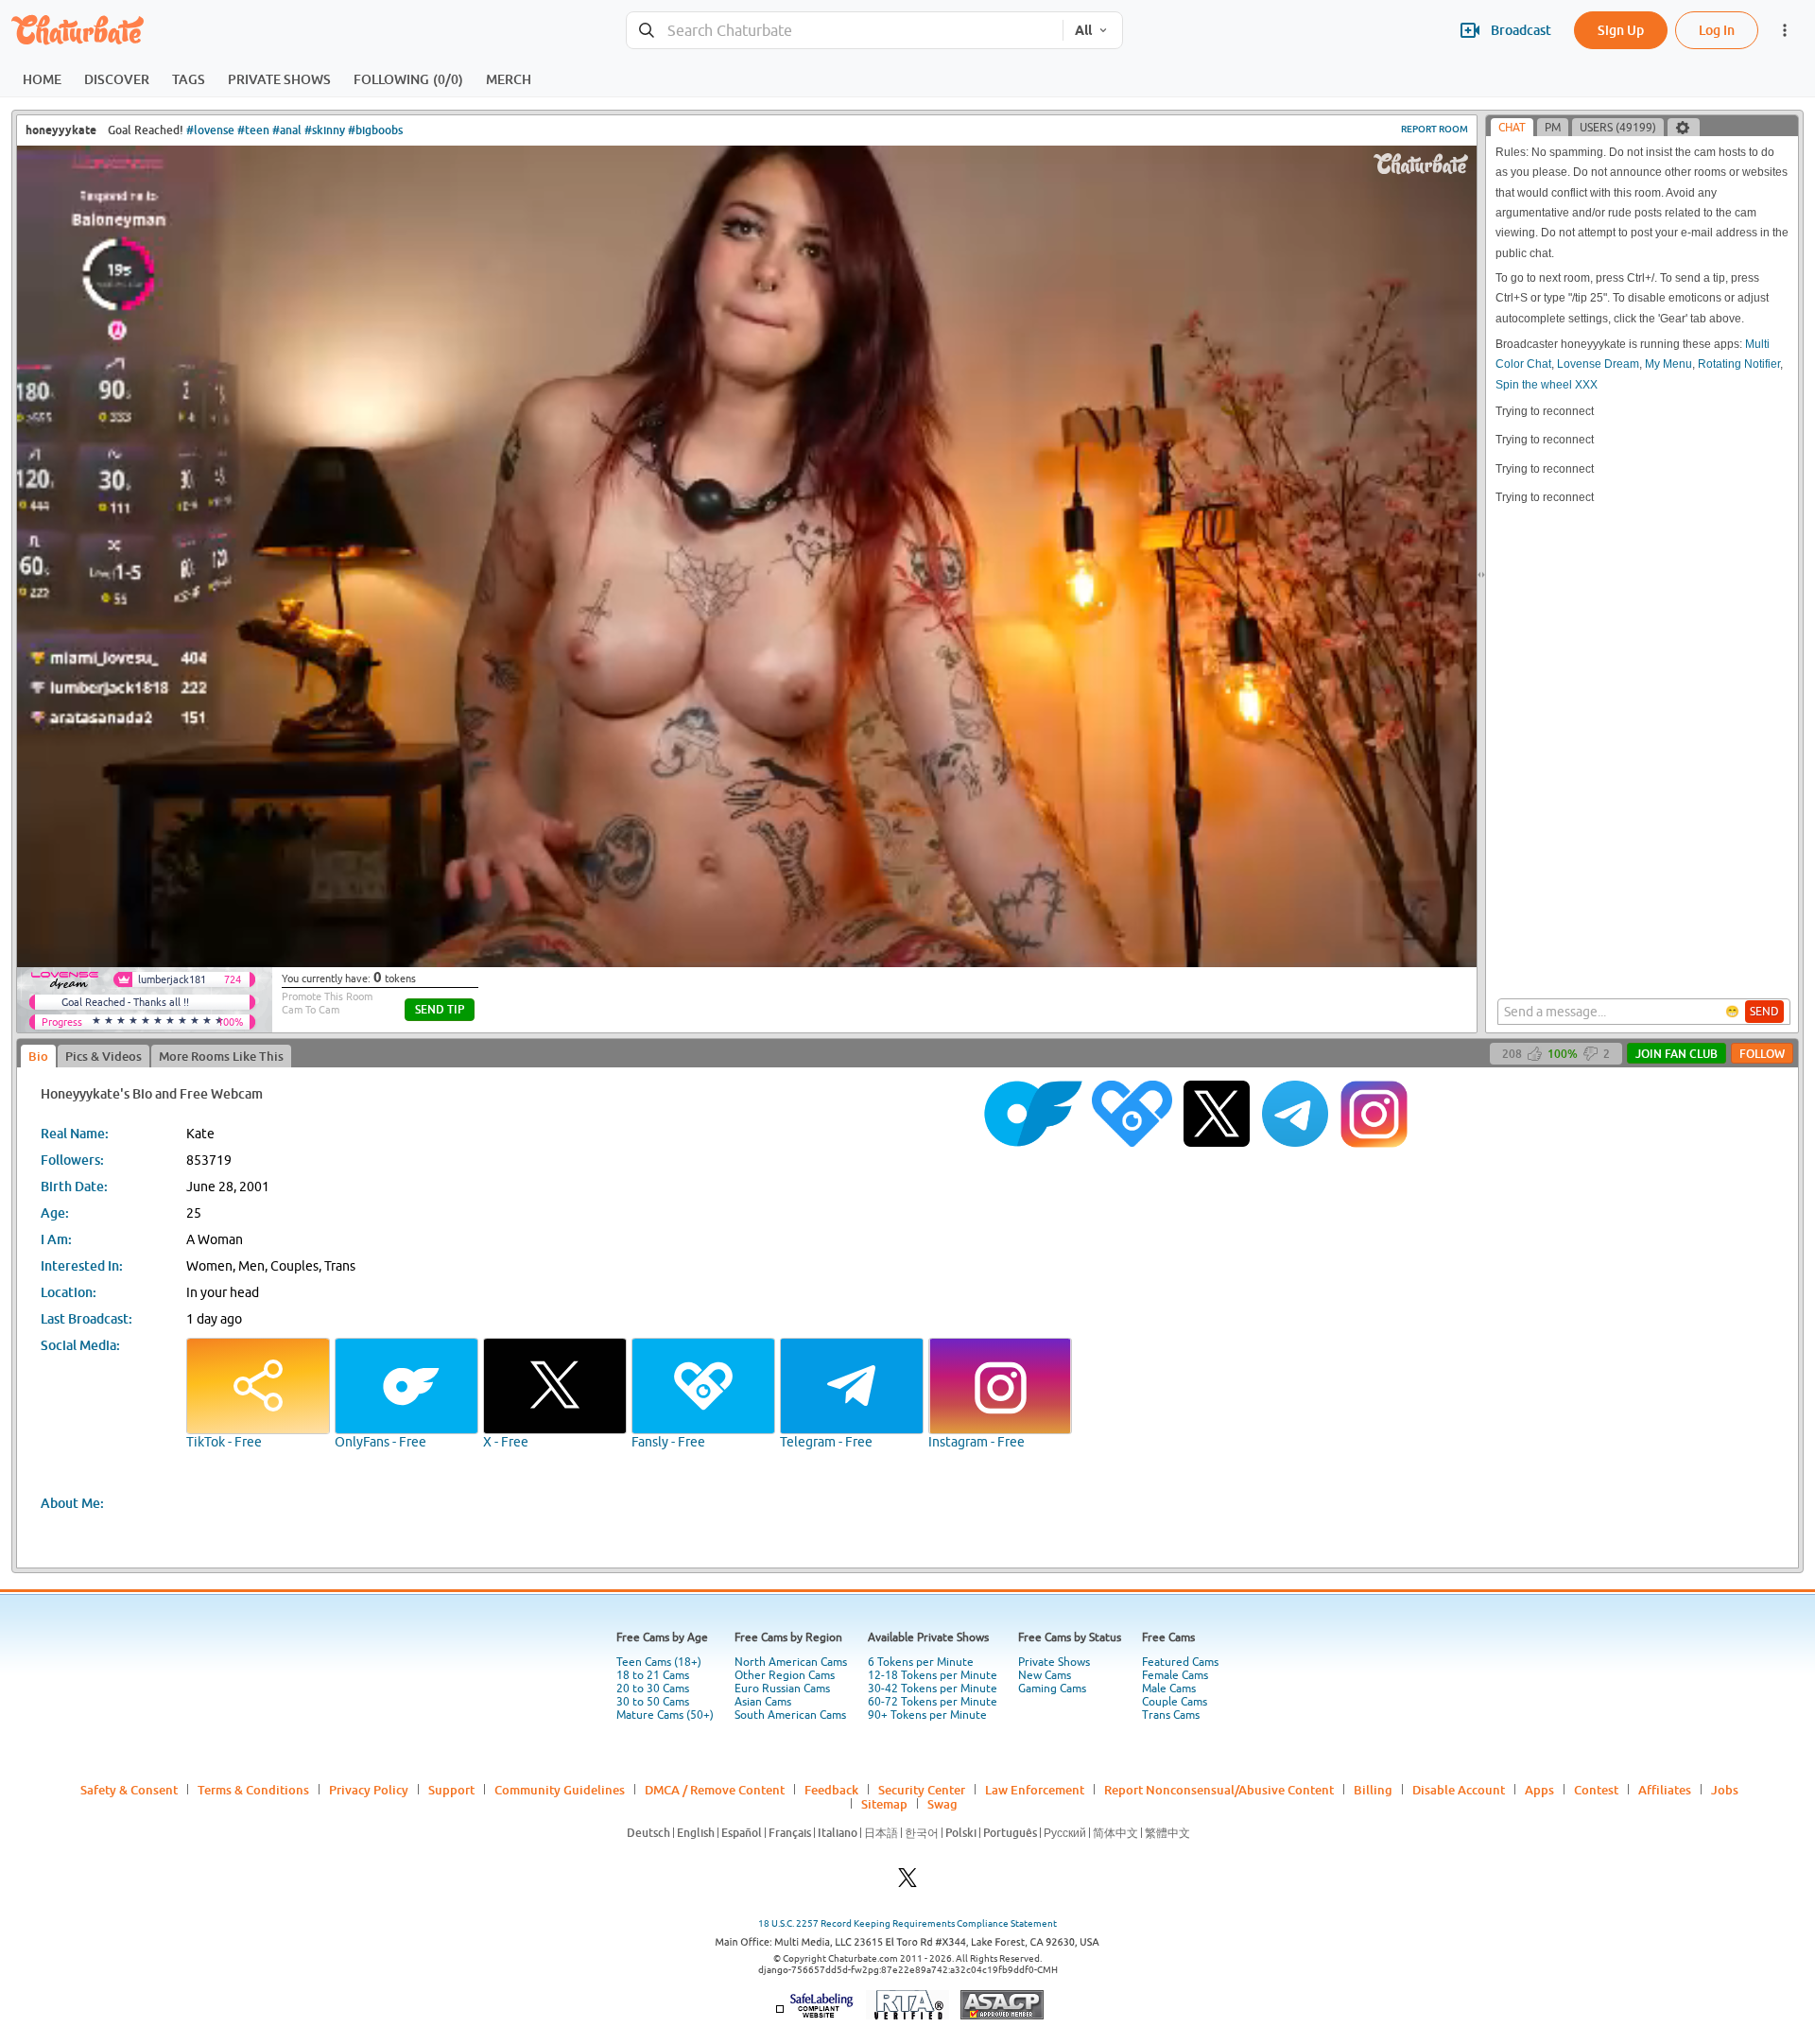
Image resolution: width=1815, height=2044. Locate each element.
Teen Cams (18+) (659, 1662)
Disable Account (1459, 1790)
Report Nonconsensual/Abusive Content (1219, 1790)
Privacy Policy (369, 1790)
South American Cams (790, 1715)
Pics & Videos (104, 1056)
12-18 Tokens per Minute (933, 1675)
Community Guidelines (560, 1790)
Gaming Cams (1052, 1689)
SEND (1764, 1012)
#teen (253, 130)
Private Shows (1054, 1662)
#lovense (210, 130)
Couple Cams (1175, 1702)
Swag (942, 1804)
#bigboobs (375, 130)
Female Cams (1175, 1675)
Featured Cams (1180, 1662)
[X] (907, 1883)
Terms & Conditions (253, 1790)
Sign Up (1621, 30)
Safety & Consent (129, 1790)
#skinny (325, 130)
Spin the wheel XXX (1547, 385)
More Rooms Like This (221, 1056)
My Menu (1668, 364)
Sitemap (884, 1804)
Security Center (922, 1790)
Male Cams (1169, 1689)
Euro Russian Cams (782, 1689)
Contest (1596, 1790)
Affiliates (1665, 1790)
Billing (1373, 1790)
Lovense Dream (1598, 364)
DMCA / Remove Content (715, 1790)
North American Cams (791, 1662)
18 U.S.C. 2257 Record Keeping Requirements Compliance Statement (907, 1923)
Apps (1539, 1790)
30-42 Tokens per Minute (933, 1689)
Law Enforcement (1035, 1790)
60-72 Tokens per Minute (933, 1702)
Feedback (831, 1790)
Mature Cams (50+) (665, 1715)
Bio (38, 1056)
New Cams (1045, 1675)
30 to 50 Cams (653, 1702)
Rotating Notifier (1739, 364)
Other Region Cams (785, 1675)
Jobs (1725, 1790)
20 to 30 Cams (653, 1689)
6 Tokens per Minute (921, 1662)
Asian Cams (763, 1702)
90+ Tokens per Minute (927, 1715)
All (1083, 30)
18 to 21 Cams (653, 1675)
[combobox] (845, 31)
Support (451, 1790)
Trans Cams (1171, 1715)
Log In (1717, 30)
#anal (287, 130)
